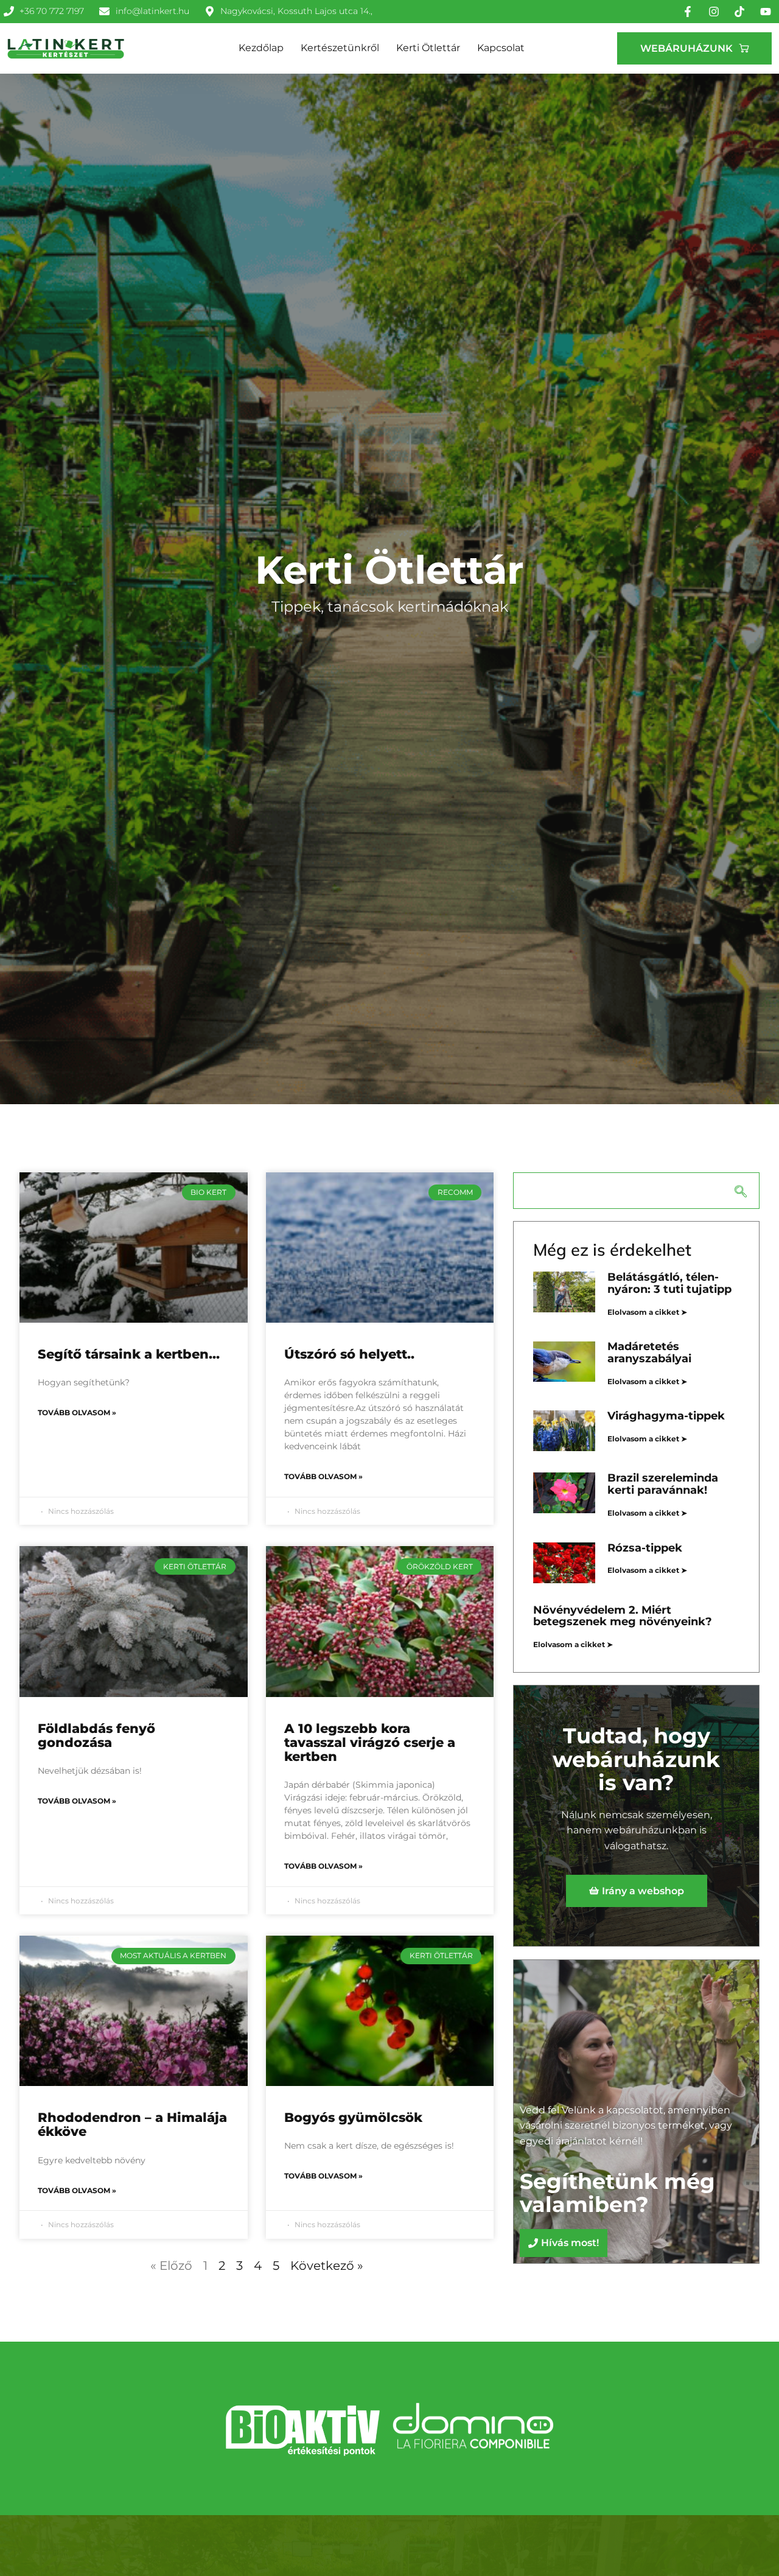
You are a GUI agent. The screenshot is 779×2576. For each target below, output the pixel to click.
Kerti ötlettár (428, 48)
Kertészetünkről (340, 48)
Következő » (327, 2266)
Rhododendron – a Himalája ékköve (132, 2124)
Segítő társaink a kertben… (129, 1354)
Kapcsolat (501, 48)
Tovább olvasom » (77, 1412)
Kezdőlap (261, 48)
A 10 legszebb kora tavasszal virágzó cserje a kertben (370, 1742)
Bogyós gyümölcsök (353, 2117)
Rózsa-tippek (645, 1548)
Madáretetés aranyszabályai (649, 1353)
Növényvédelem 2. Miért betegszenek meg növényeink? (623, 1616)
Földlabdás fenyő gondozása (96, 1735)
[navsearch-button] (636, 1191)
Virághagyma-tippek (666, 1416)
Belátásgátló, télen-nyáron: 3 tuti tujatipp (669, 1283)
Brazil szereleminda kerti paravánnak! (663, 1484)
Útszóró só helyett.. (349, 1354)
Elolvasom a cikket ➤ (647, 1312)
